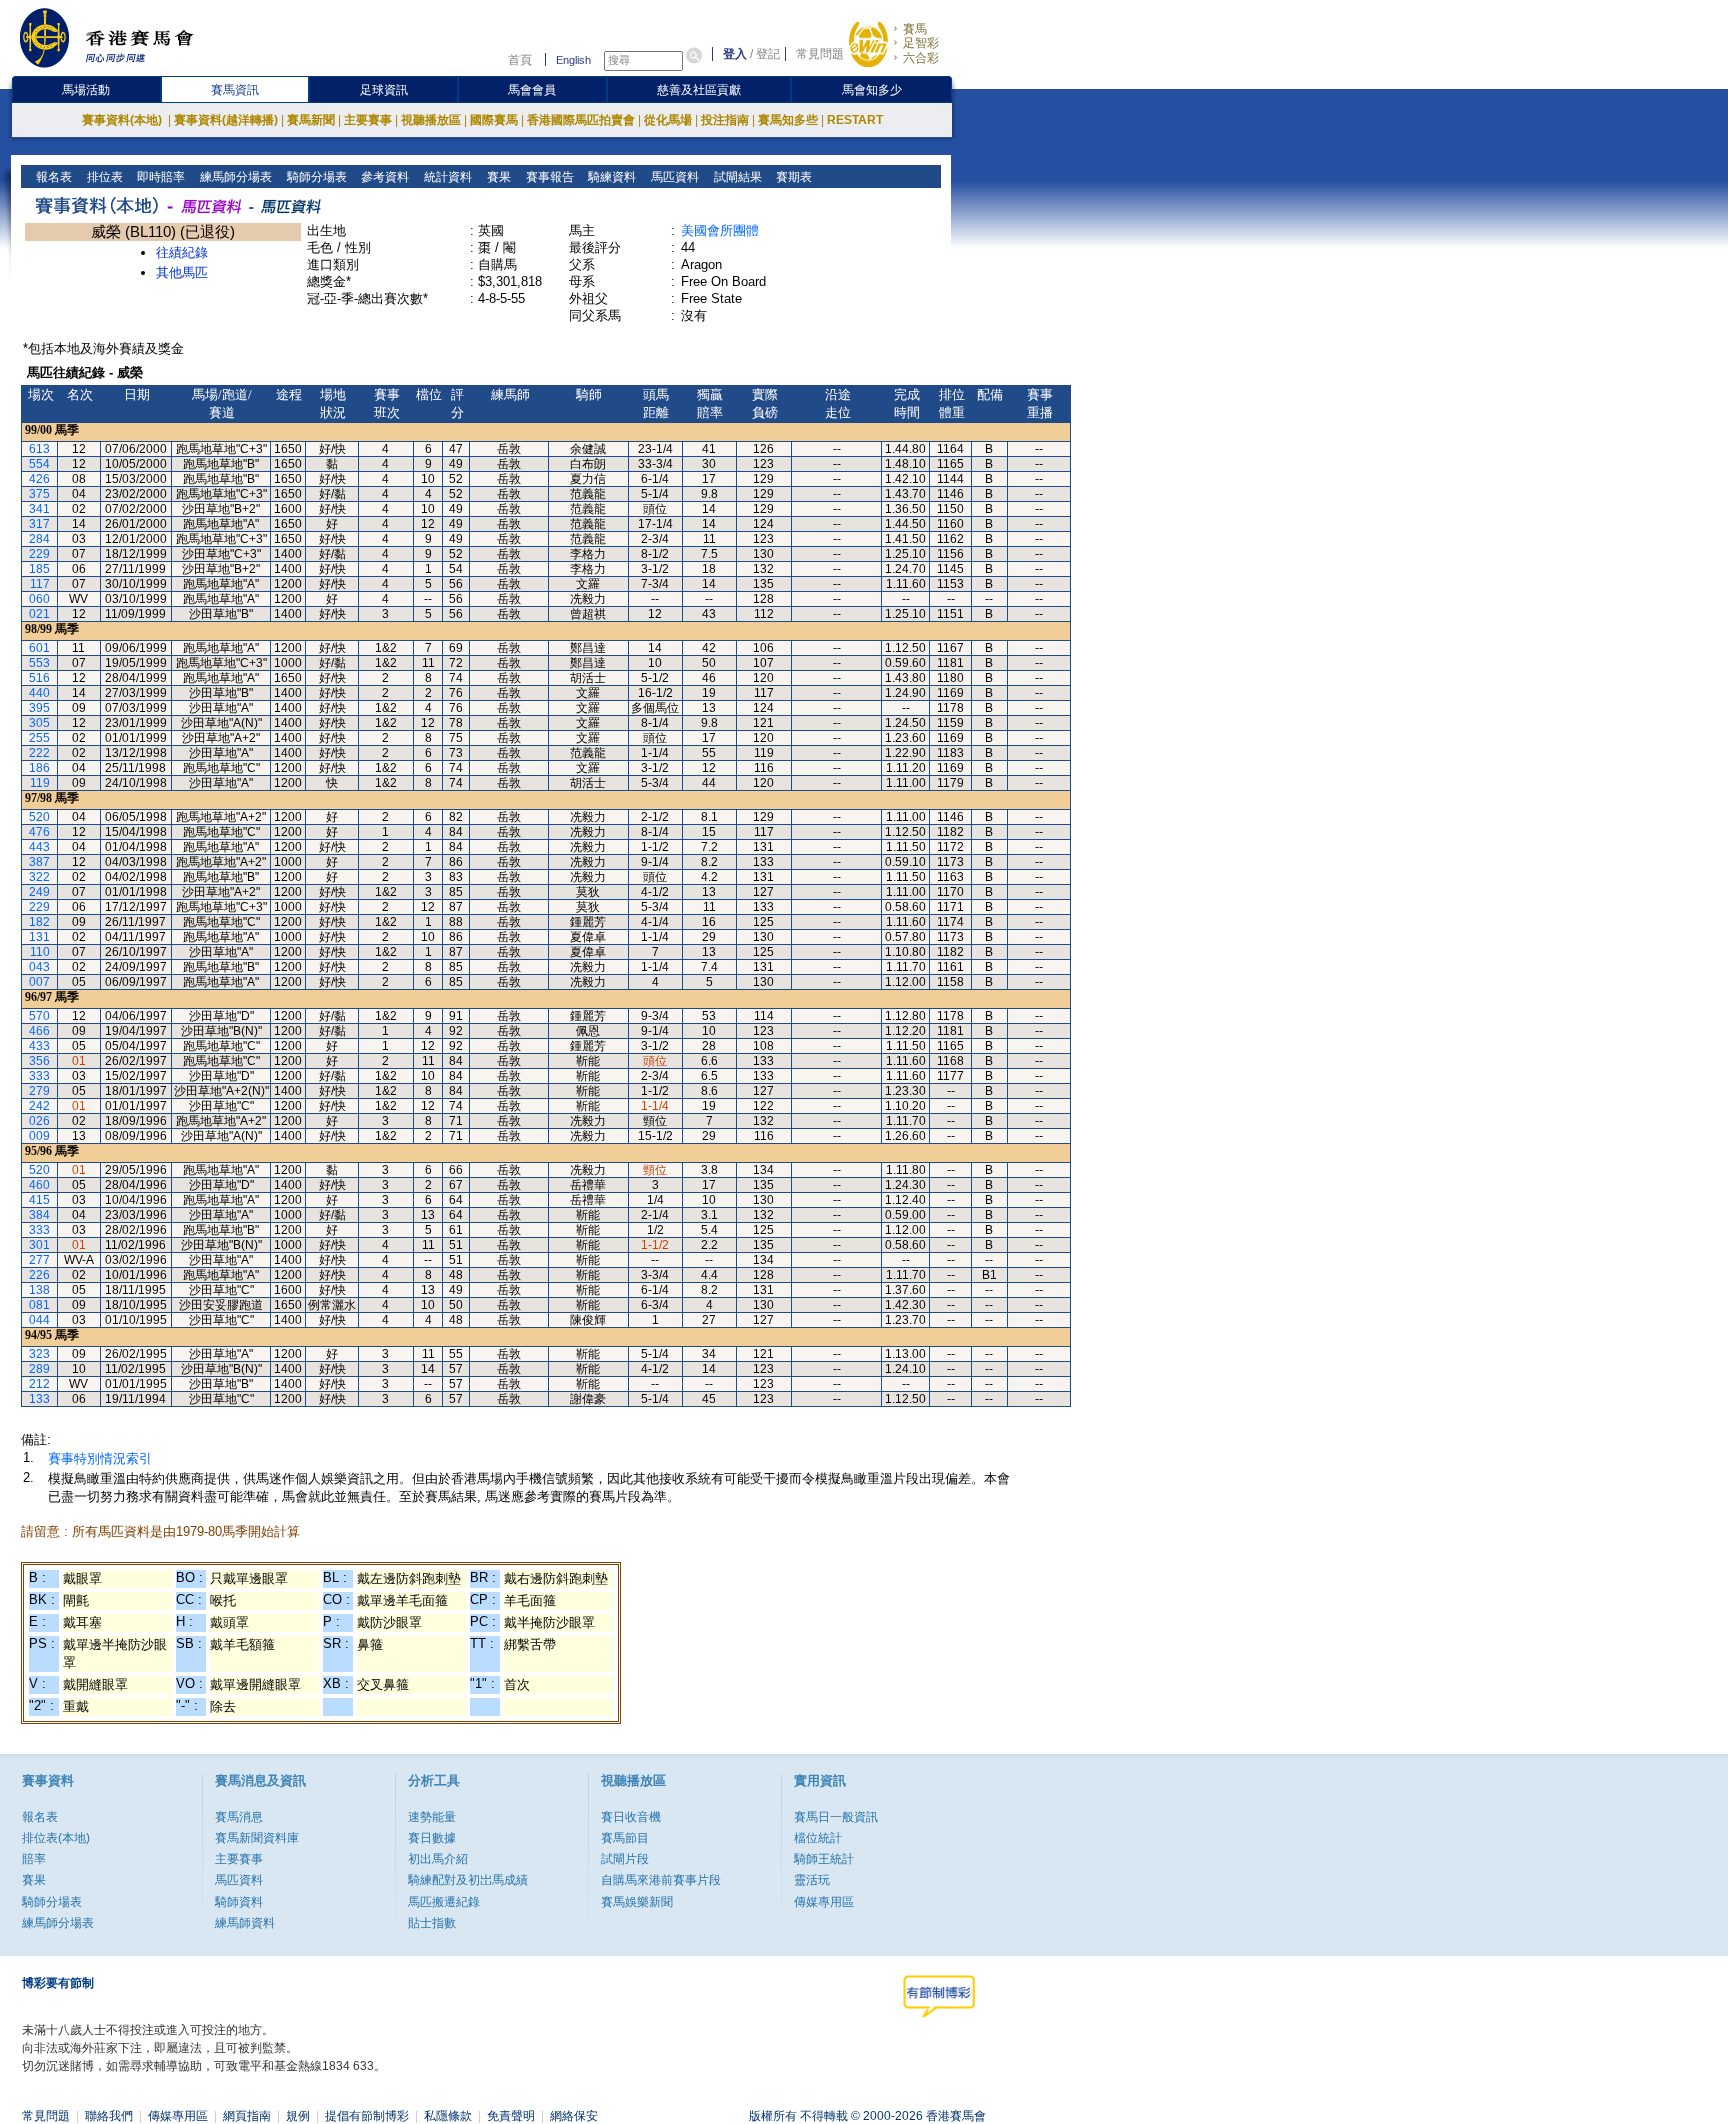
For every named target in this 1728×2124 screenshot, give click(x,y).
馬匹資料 (673, 177)
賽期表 (792, 177)
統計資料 (446, 177)
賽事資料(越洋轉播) (226, 120)
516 (39, 678)
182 (39, 922)
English (573, 60)
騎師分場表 (315, 177)
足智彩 (921, 43)
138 (39, 1290)
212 (39, 1384)
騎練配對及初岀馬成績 (468, 1880)
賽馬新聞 (311, 120)
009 (39, 1136)
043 (39, 967)
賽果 (497, 177)
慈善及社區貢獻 (699, 90)
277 (39, 1260)
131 (39, 937)
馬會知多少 (872, 90)
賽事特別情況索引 (100, 1458)
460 (39, 1185)
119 (40, 783)
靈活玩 (812, 1880)
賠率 (34, 1859)
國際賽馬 (494, 120)
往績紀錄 (182, 252)
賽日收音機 (631, 1817)
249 (39, 892)
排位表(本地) (56, 1838)
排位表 (103, 177)
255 (39, 738)
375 (39, 494)
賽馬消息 (239, 1817)
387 (39, 862)
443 (39, 847)
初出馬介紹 (438, 1859)
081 (39, 1305)
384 (39, 1215)
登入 (735, 54)
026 (39, 1121)
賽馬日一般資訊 (836, 1817)
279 (39, 1091)
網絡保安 (574, 2116)
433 (39, 1046)
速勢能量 (432, 1817)
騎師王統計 (824, 1859)
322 (39, 877)
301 (39, 1245)
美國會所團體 (720, 230)
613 (39, 449)
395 (39, 708)
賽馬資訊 (235, 90)
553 (39, 663)
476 (39, 832)
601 (39, 648)
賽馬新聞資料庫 (257, 1838)
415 (39, 1200)
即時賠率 (159, 177)
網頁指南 (247, 2116)
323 (39, 1354)
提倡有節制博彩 (367, 2116)
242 (39, 1106)
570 (39, 1016)
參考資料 (383, 177)
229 (39, 554)
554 (39, 464)
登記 (768, 54)
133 (39, 1399)
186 (39, 768)
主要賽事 (368, 120)
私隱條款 (448, 2116)
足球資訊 (384, 90)
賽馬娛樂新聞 (637, 1902)
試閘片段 (625, 1859)
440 (39, 693)
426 (39, 479)
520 (39, 817)
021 (39, 614)
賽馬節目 (625, 1838)
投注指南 (725, 120)
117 (40, 584)
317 (39, 524)
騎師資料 (239, 1902)
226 (39, 1275)
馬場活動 (86, 90)
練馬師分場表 (234, 177)
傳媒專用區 (824, 1902)
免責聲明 (511, 2116)
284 (39, 539)
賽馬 (915, 29)
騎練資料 (610, 177)
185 (39, 569)
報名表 (52, 177)
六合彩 (921, 58)
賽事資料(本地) (123, 120)
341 (39, 509)
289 (39, 1369)
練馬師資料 (245, 1923)
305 (39, 723)
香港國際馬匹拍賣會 (581, 120)
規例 (298, 2116)
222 (39, 753)
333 (39, 1076)
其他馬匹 (182, 272)
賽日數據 (432, 1838)
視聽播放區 (431, 120)
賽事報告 (548, 177)
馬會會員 (532, 90)
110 (40, 952)
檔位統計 (818, 1838)
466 (39, 1031)
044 (39, 1320)
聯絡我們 (109, 2116)
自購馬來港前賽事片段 (661, 1880)
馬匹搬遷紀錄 (444, 1902)
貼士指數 (432, 1923)
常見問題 (820, 54)
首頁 (520, 60)
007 (39, 982)
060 (39, 599)
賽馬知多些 (788, 120)
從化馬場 (668, 120)
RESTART (855, 120)
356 (39, 1061)
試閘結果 (736, 177)
